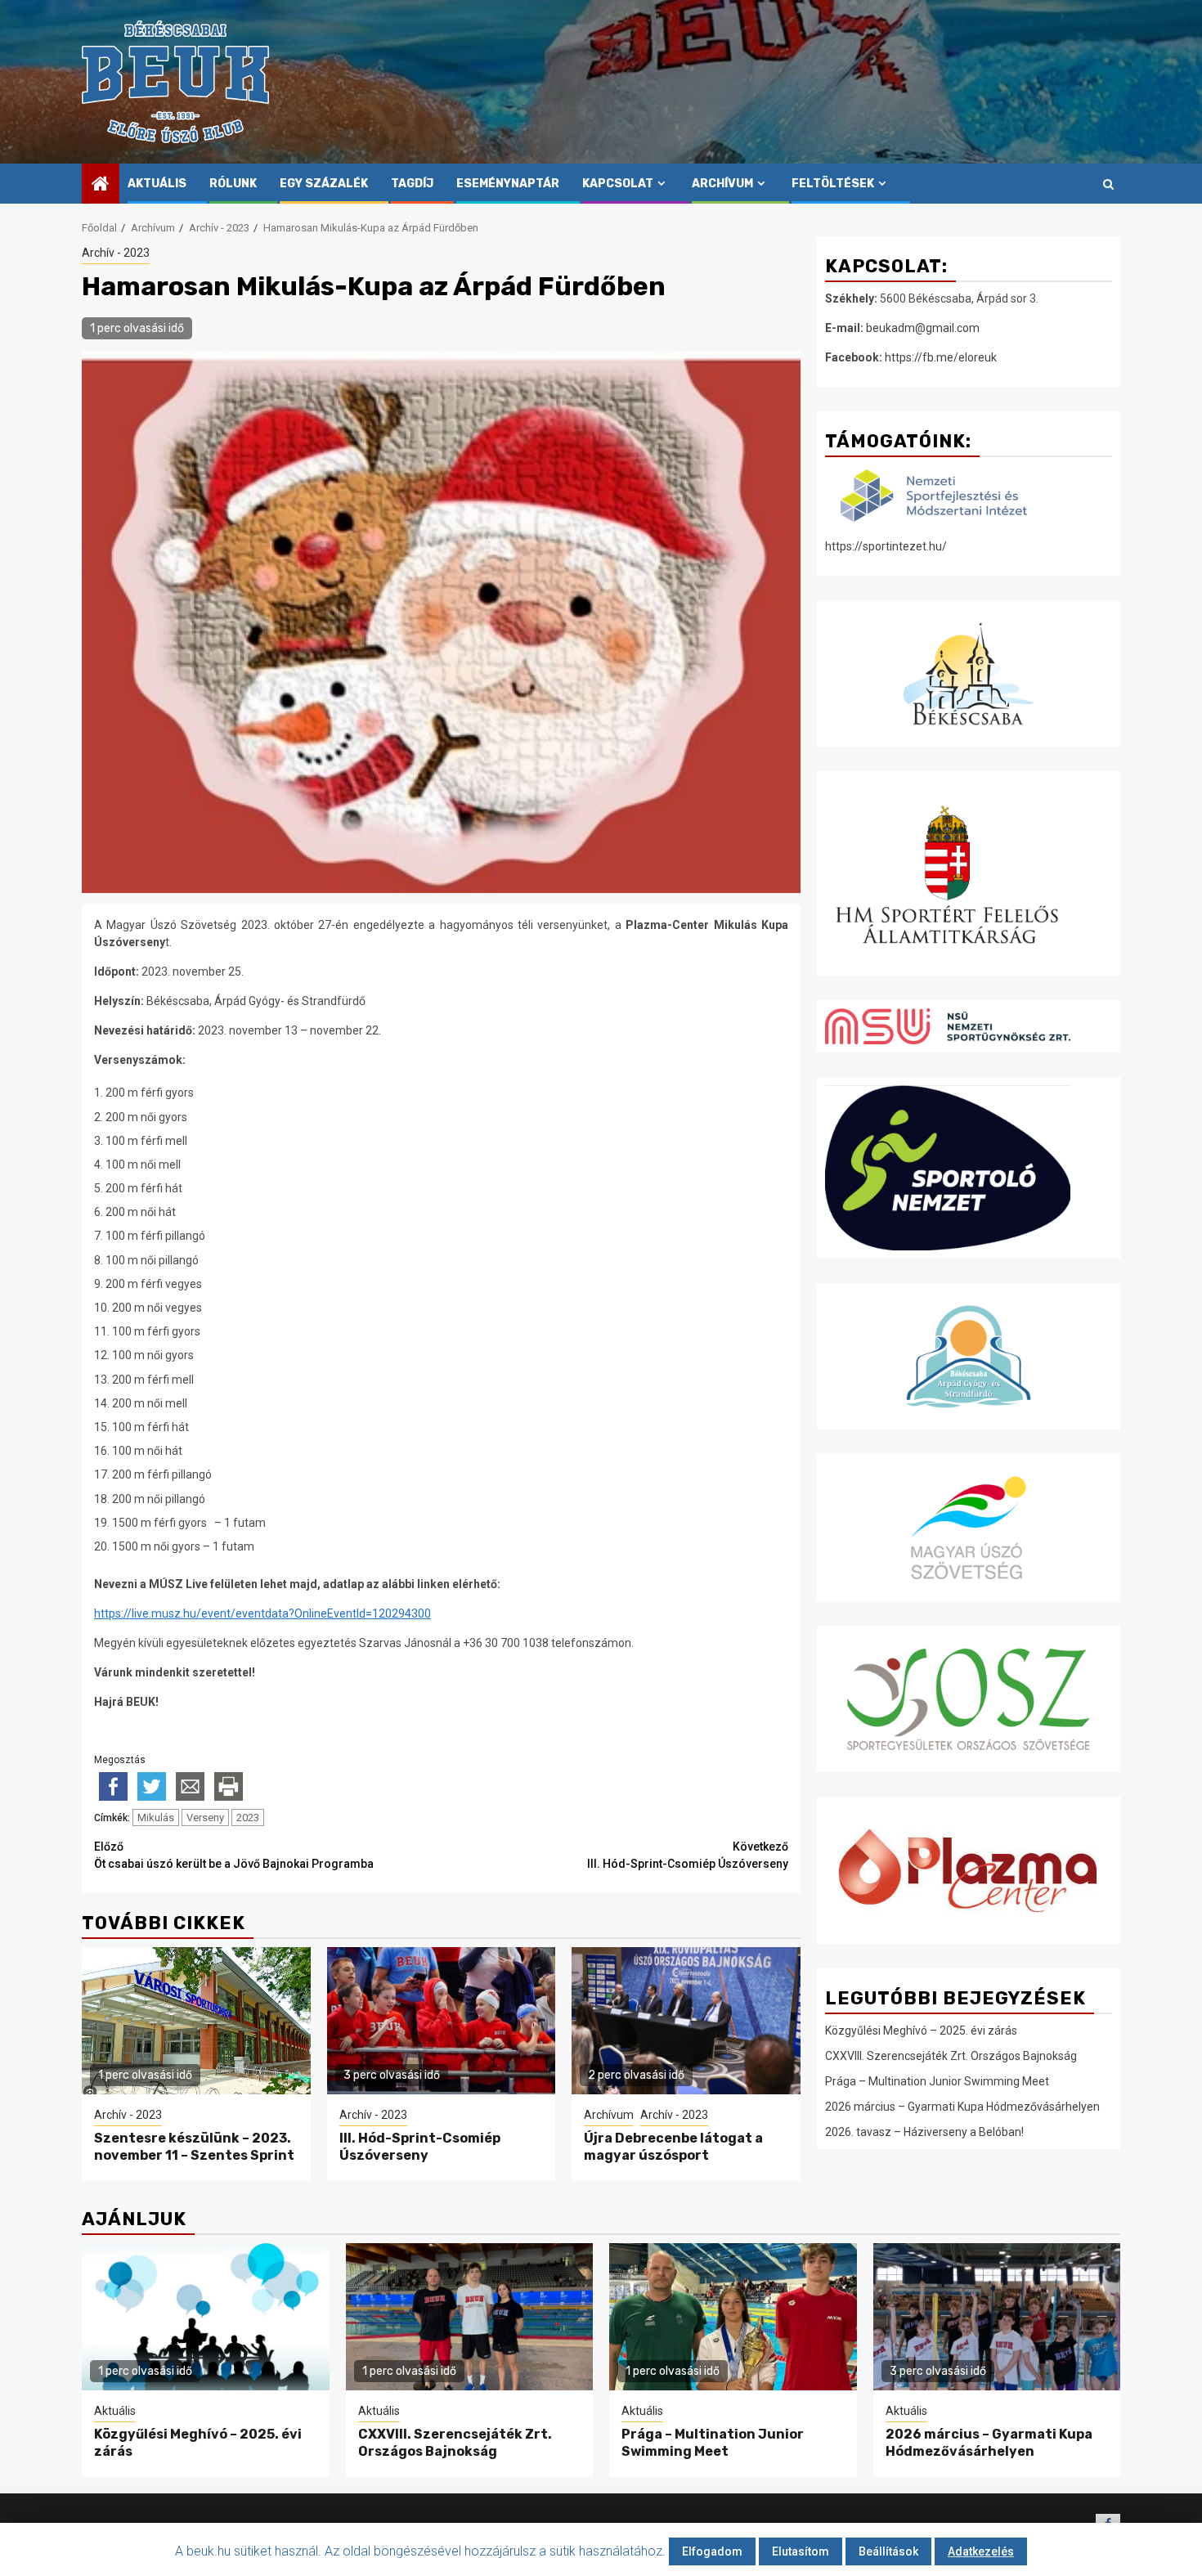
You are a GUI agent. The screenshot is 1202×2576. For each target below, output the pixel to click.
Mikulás (156, 1818)
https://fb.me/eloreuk (941, 357)
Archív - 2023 (116, 253)
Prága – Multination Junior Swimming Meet (937, 2081)
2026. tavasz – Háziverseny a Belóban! (924, 2132)
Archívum (722, 184)
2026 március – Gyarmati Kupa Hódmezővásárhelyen (962, 2107)
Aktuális (157, 184)
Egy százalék (324, 184)
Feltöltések (833, 184)
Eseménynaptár (508, 184)
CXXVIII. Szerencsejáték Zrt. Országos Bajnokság (951, 2056)
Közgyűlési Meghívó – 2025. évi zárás (921, 2031)
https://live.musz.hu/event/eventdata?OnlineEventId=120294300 (262, 1613)
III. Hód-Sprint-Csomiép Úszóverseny (688, 1855)
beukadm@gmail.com (923, 328)
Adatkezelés (981, 2551)
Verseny (205, 1818)
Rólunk (233, 184)
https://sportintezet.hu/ (886, 546)
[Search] (1108, 184)
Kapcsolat (618, 184)
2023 (248, 1818)
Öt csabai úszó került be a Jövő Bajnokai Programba (234, 1855)
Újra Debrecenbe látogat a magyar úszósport (673, 2147)
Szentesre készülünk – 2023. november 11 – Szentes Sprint (194, 2147)
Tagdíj (412, 184)
